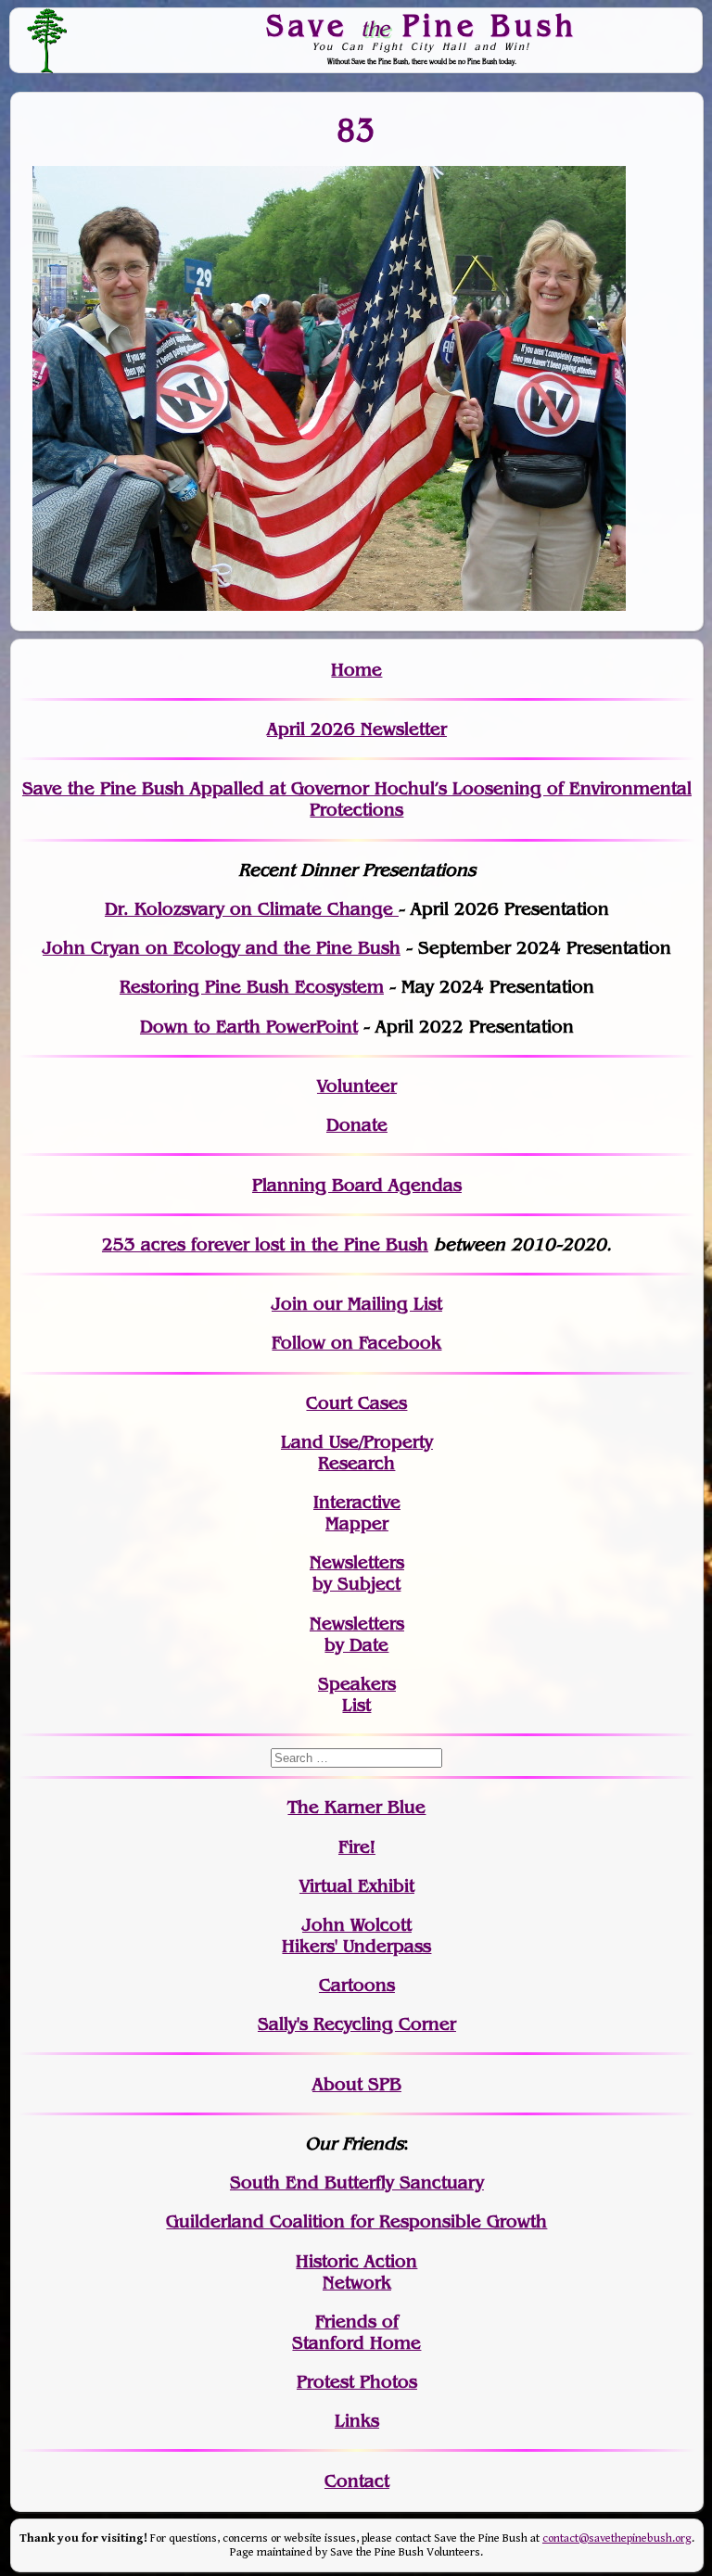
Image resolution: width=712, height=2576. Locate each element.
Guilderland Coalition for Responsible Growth (356, 2221)
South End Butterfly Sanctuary (357, 2183)
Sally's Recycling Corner (357, 2024)
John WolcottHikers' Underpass (356, 1935)
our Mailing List (375, 1304)
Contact (357, 2481)
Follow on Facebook (356, 1343)
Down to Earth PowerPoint (249, 1027)
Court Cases (356, 1403)
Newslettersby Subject (357, 1573)
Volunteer (357, 1086)
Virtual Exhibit (357, 1886)
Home (356, 670)
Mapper (357, 1523)
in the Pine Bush (321, 1244)
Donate (357, 1125)
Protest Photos (357, 2382)
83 (356, 130)
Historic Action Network (356, 2272)
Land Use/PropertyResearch (357, 1453)
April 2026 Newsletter (357, 729)
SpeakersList (357, 1694)
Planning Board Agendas (357, 1185)
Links (357, 2421)
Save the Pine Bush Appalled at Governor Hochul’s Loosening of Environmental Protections (357, 799)
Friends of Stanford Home (356, 2332)
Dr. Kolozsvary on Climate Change (252, 909)
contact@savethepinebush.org (617, 2538)
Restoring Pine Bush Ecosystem (252, 987)
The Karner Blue (356, 1807)
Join (290, 1304)
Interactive (357, 1502)
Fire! (357, 1847)
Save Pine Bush (422, 25)
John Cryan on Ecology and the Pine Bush (222, 948)
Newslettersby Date (357, 1634)
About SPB (357, 2084)
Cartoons (357, 1985)
